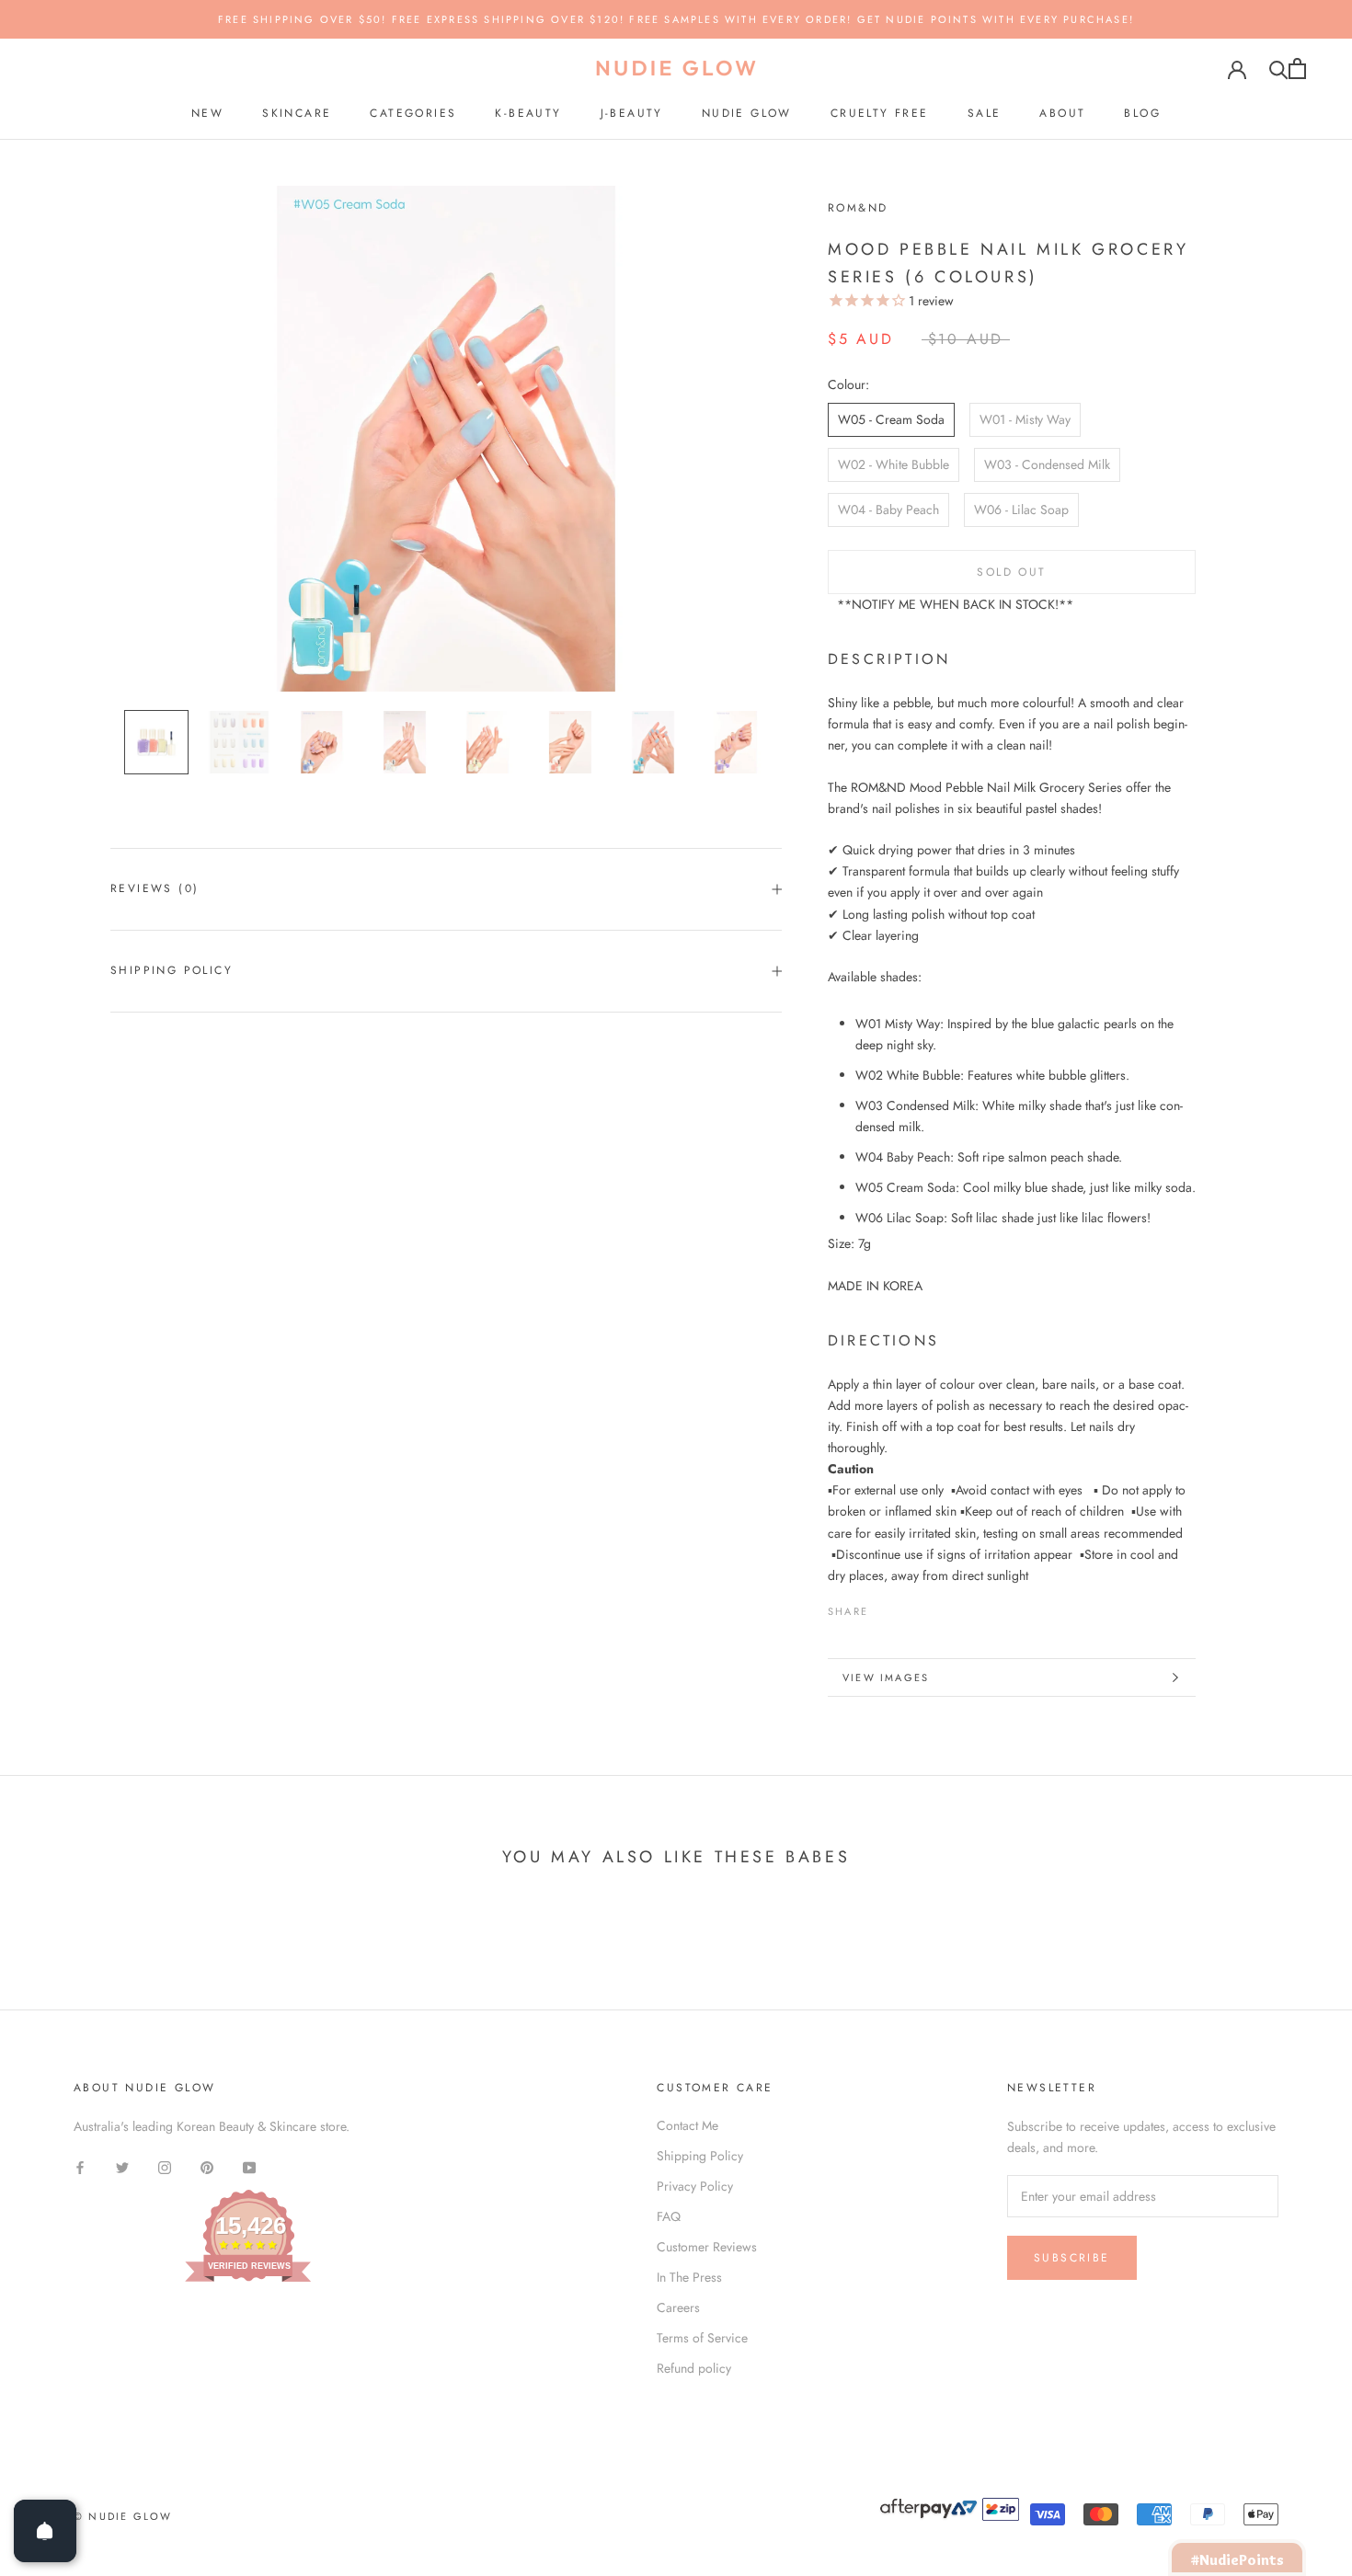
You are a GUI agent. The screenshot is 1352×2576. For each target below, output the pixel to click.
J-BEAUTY (632, 113)
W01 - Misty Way (1025, 419)
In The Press (689, 2277)
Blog (1142, 113)
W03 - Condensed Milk (1047, 464)
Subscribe (1072, 2258)
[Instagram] (165, 2166)
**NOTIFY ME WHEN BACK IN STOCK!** (955, 604)
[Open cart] (1297, 69)
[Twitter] (910, 1607)
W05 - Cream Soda (891, 419)
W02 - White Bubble (894, 464)
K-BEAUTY (528, 113)
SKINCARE (297, 113)
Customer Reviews (707, 2247)
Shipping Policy (172, 970)
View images (886, 1677)
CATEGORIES (413, 113)
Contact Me (687, 2125)
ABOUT (1062, 113)
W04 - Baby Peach (888, 509)
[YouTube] (249, 2166)
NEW (207, 113)
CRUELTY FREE (880, 113)
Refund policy (694, 2368)
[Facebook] (886, 1607)
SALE (985, 113)
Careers (678, 2307)
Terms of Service (702, 2338)
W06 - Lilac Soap (1021, 509)
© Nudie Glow (123, 2516)
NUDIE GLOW (747, 113)
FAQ (669, 2216)
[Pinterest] (934, 1607)
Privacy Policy (695, 2186)
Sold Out (1011, 572)
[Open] (45, 2531)
